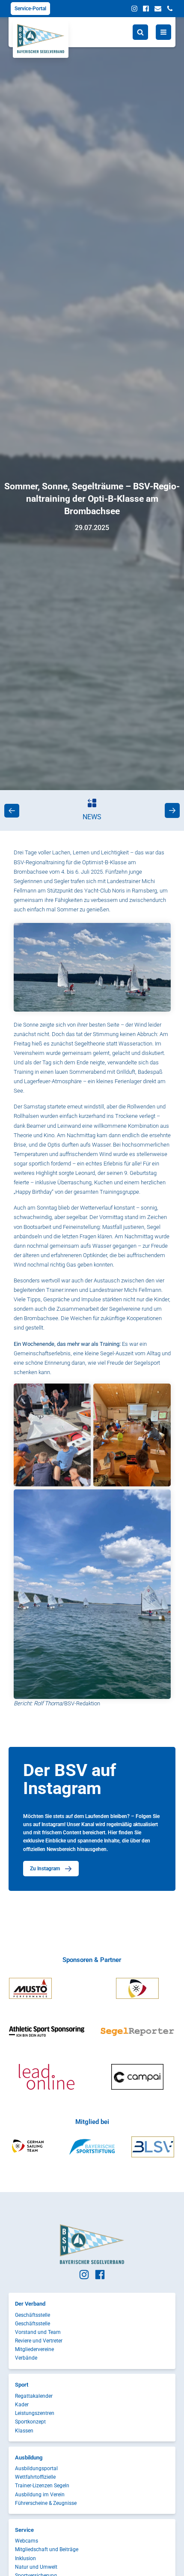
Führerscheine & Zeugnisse (46, 2503)
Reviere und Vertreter (39, 2341)
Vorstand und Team (38, 2332)
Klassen (24, 2431)
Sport (22, 2385)
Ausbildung (29, 2458)
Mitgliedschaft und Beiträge (47, 2549)
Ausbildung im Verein (40, 2495)
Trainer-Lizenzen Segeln (42, 2486)
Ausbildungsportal (36, 2468)
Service (24, 2530)
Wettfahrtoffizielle (35, 2477)
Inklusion (25, 2558)
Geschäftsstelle (33, 2315)
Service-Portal (30, 9)
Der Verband (30, 2304)
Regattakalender (34, 2396)
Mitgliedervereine (34, 2349)
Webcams (27, 2541)
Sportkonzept (30, 2422)
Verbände (26, 2358)
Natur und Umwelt (36, 2567)
